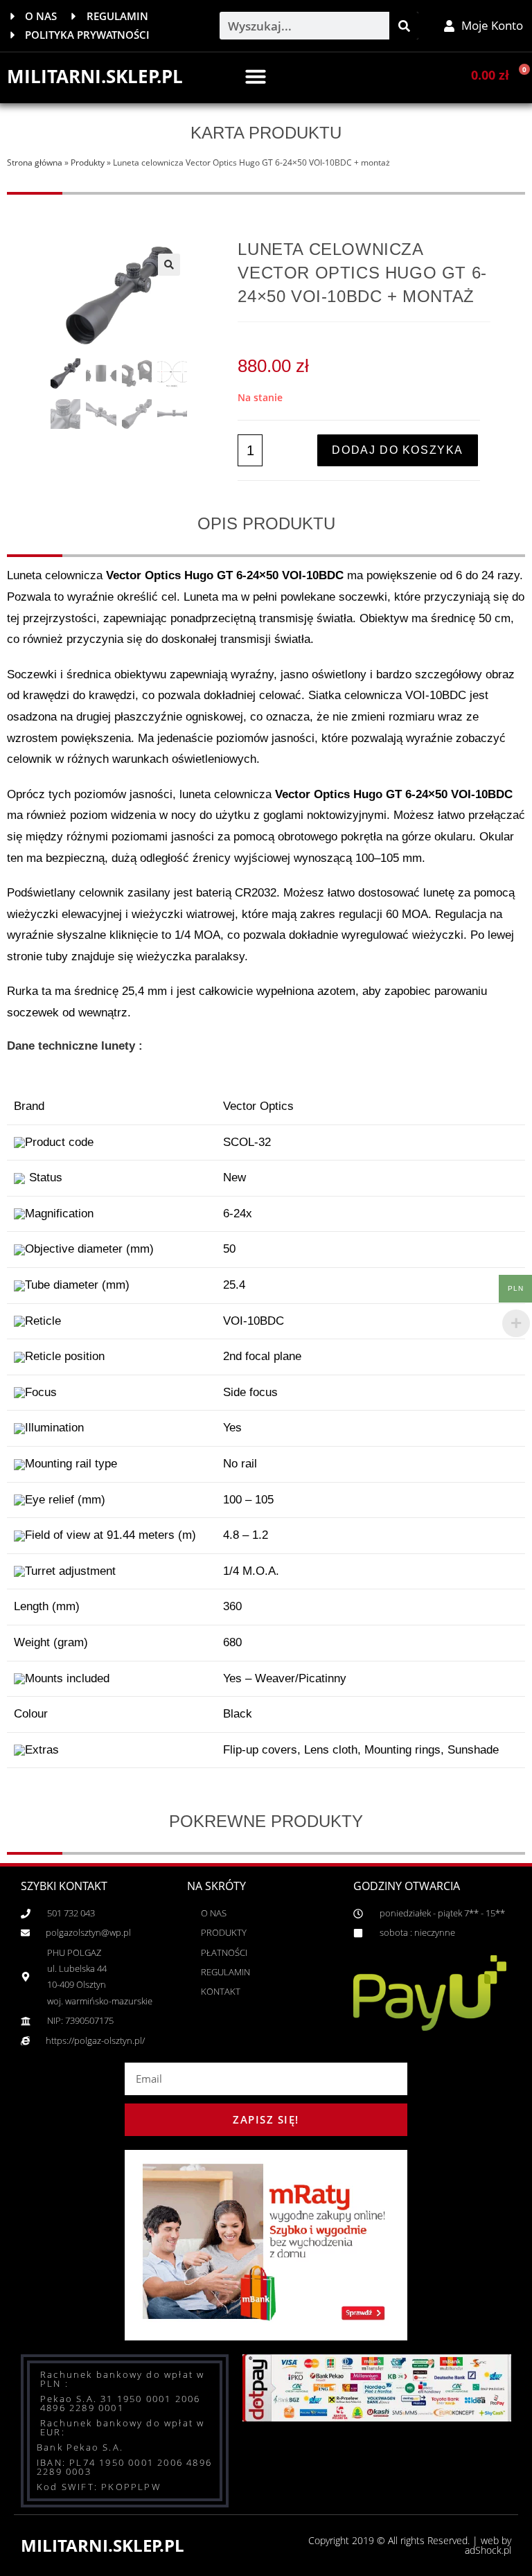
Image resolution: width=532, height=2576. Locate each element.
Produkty (88, 162)
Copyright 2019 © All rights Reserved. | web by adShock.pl (410, 2545)
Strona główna (35, 162)
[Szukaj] (404, 26)
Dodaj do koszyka (398, 450)
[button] (256, 76)
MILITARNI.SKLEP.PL (95, 76)
